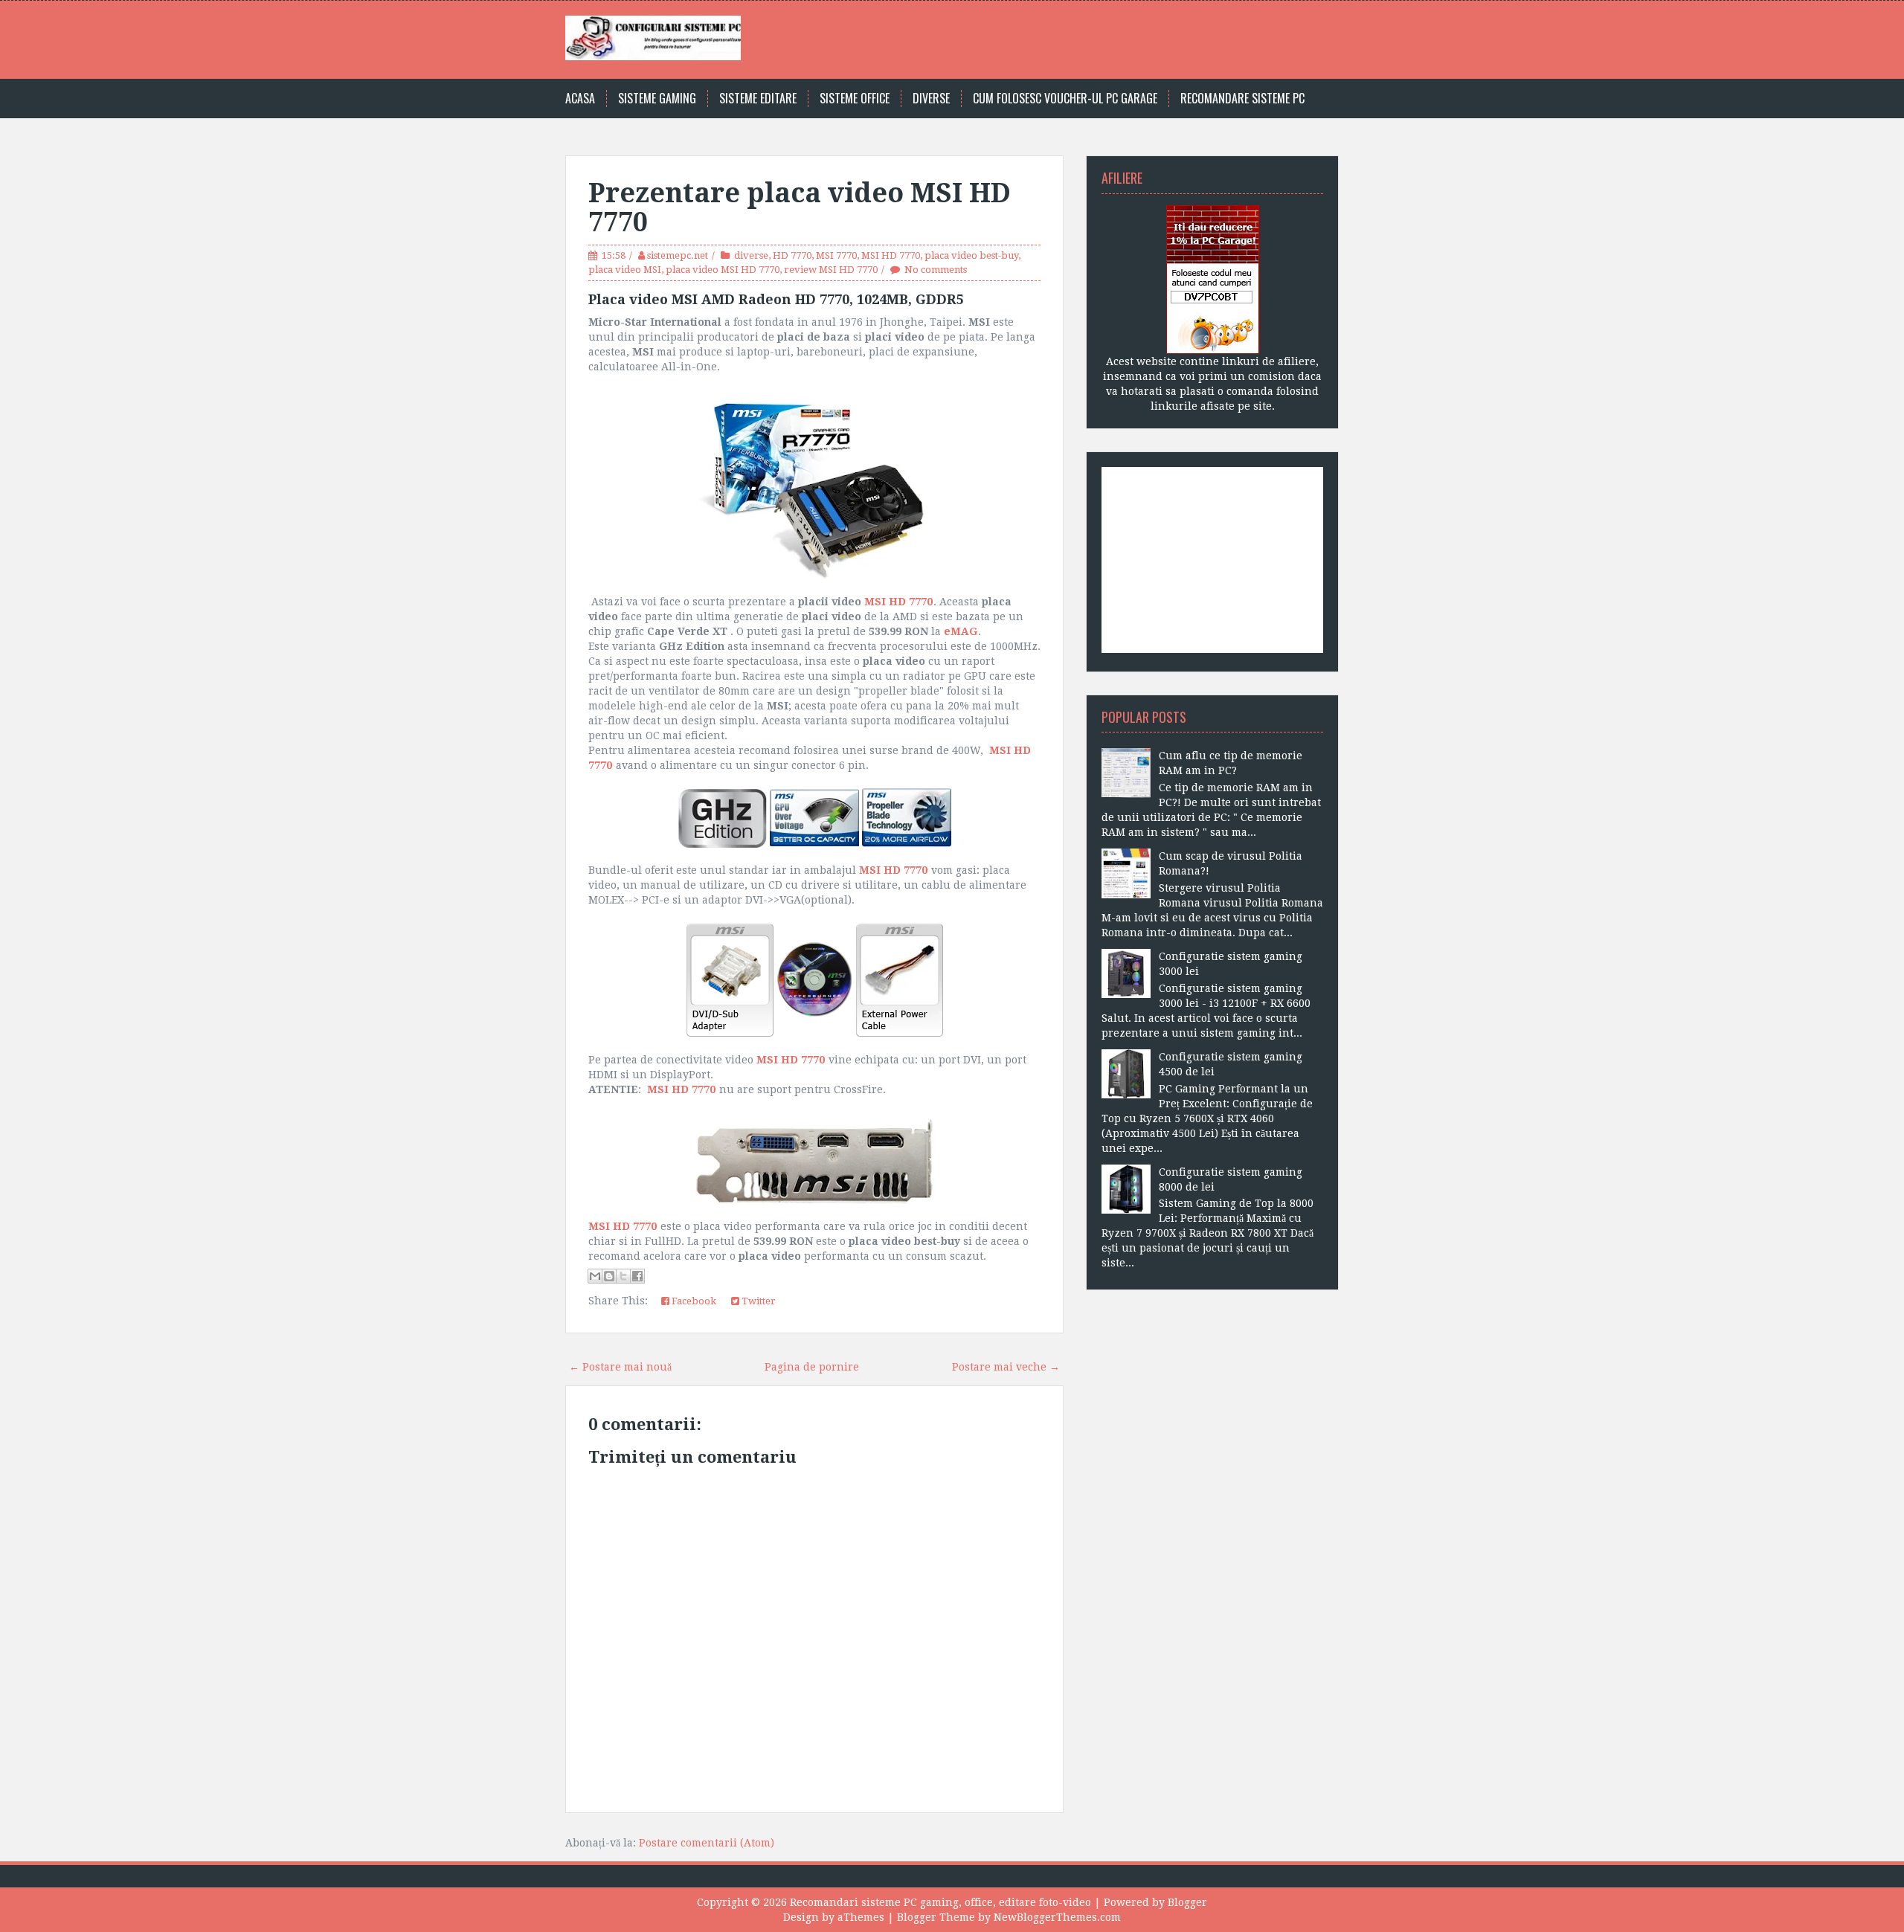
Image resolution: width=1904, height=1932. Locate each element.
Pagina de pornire (812, 1367)
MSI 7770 (836, 255)
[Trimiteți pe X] (623, 1276)
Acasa (580, 99)
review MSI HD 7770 (831, 270)
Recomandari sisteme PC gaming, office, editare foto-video (940, 1902)
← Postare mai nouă (620, 1367)
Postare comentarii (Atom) (707, 1843)
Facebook (693, 1301)
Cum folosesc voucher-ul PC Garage (1065, 99)
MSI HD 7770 (891, 255)
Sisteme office (855, 99)
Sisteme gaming (657, 99)
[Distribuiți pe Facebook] (637, 1276)
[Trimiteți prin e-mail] (595, 1276)
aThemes (861, 1917)
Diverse (931, 99)
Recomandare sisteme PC (1242, 99)
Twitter (758, 1301)
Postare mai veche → (1006, 1367)
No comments (936, 270)
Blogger (1187, 1902)
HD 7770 (792, 255)
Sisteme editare (758, 99)
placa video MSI (625, 270)
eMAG (961, 631)
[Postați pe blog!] (609, 1276)
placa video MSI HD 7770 (723, 270)
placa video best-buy (971, 255)
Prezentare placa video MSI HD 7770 (800, 208)
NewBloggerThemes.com (1057, 1917)
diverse (751, 255)
